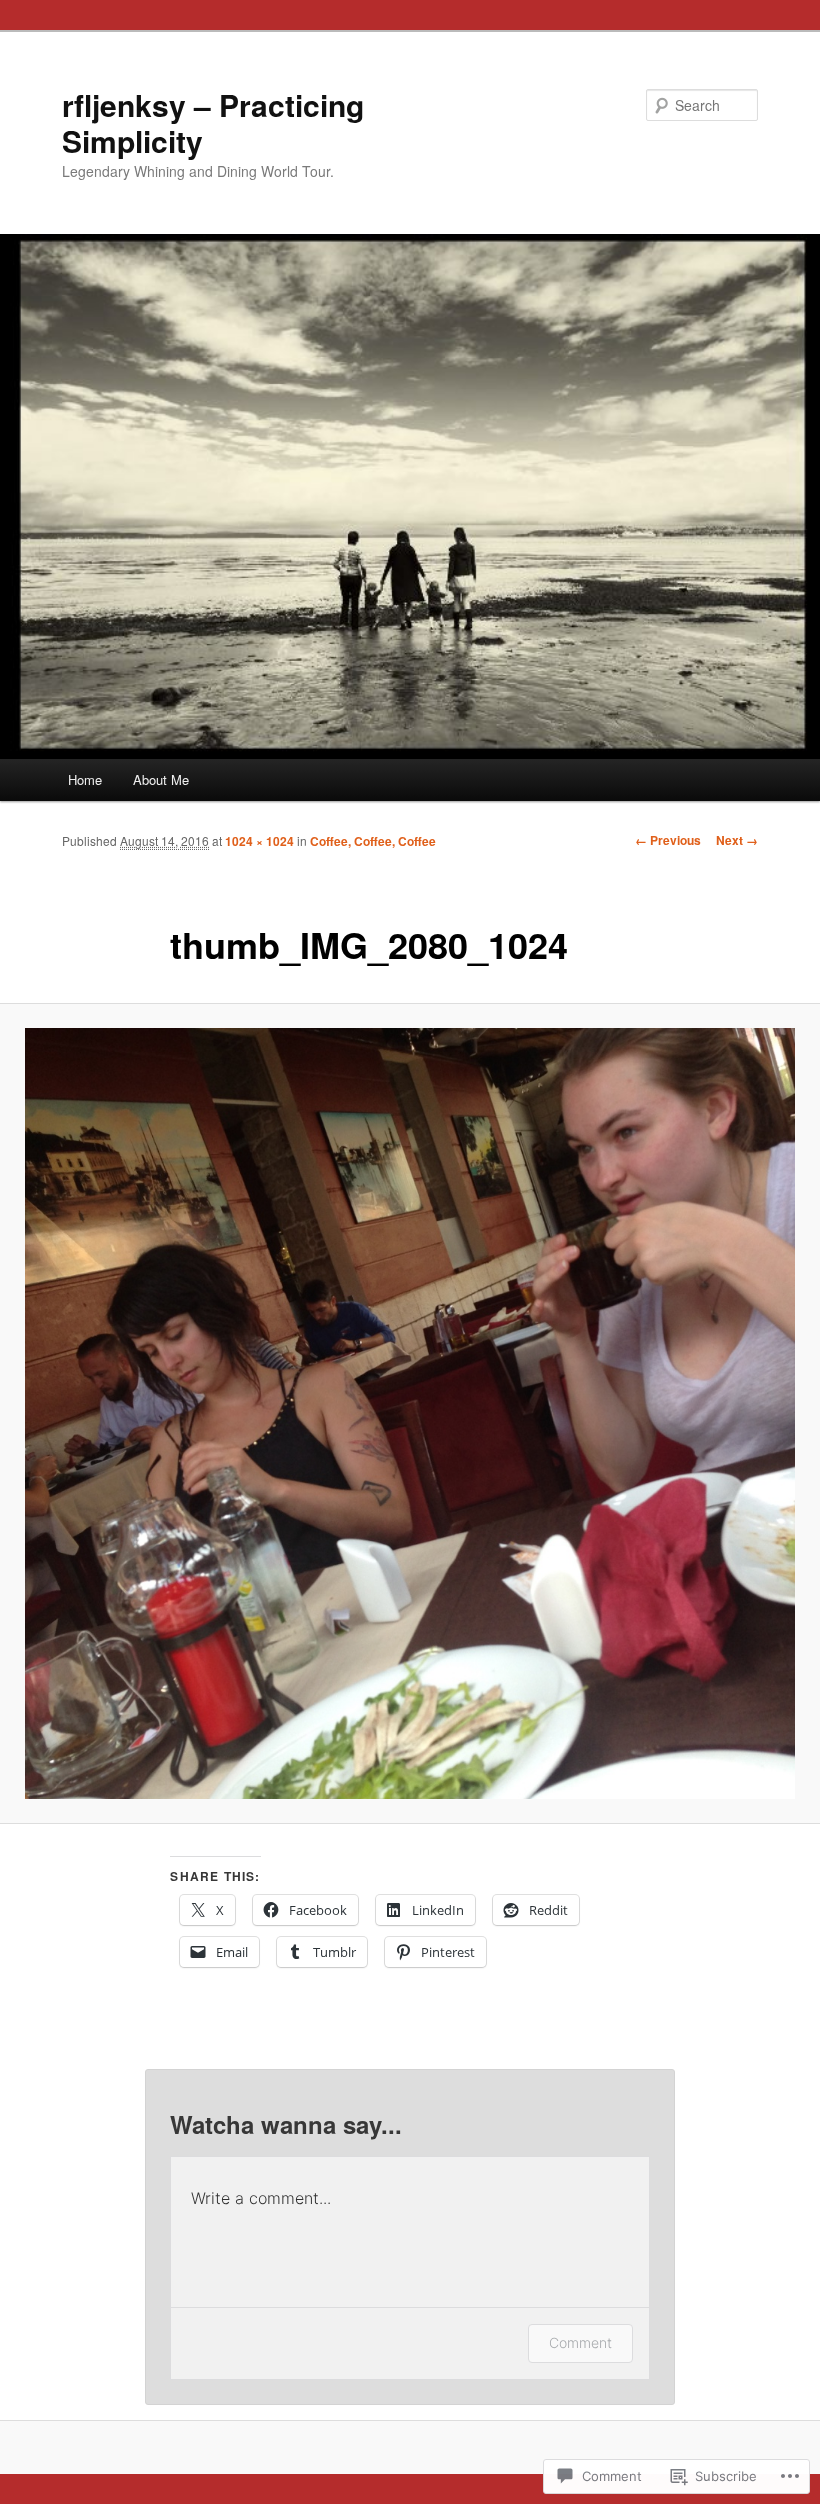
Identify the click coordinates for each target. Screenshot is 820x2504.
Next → (737, 840)
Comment (580, 2342)
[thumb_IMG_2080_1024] (410, 1413)
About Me (161, 779)
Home (85, 779)
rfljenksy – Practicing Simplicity (213, 122)
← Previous (668, 840)
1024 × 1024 (259, 841)
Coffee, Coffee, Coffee (373, 841)
